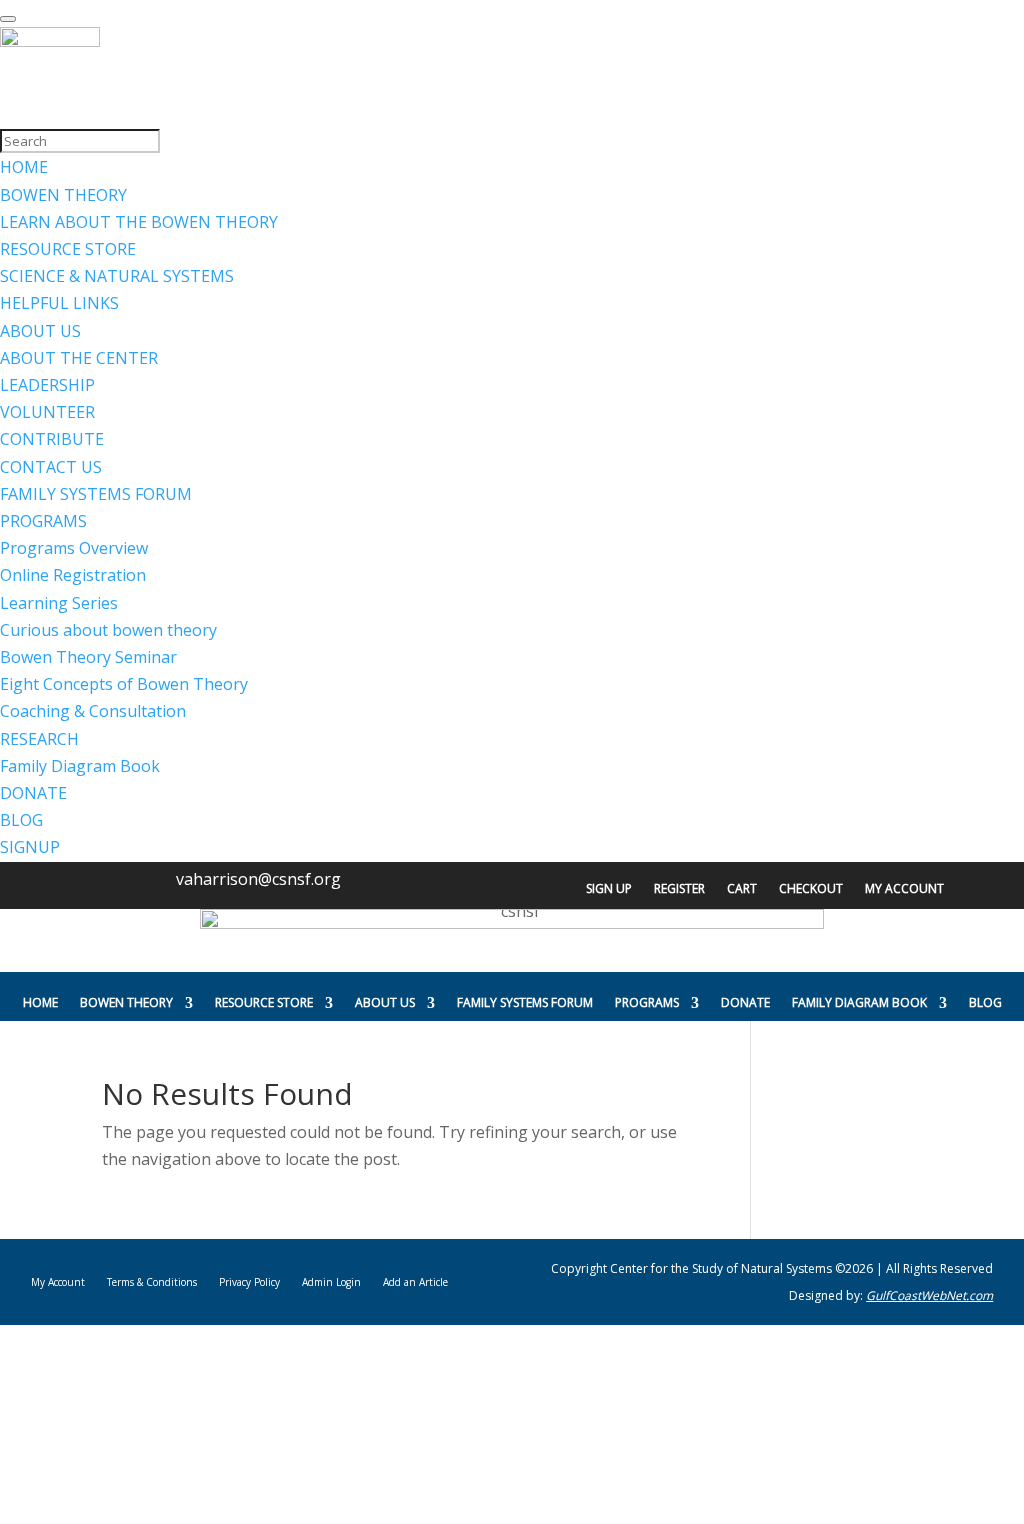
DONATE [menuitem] (33, 793)
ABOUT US (385, 1002)
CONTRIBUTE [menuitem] (52, 439)
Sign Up (609, 889)
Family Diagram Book (859, 1002)
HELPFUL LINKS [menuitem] (59, 303)
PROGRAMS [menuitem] (43, 521)
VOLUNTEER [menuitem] (47, 412)
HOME (40, 1002)
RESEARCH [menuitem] (39, 739)
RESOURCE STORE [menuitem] (68, 249)
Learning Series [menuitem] (59, 603)
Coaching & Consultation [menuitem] (93, 711)
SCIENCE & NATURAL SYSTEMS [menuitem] (117, 276)
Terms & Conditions (152, 1282)
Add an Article (415, 1282)
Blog (985, 1002)
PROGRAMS (647, 1002)
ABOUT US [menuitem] (40, 331)
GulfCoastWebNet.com (929, 1295)
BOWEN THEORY (126, 1002)
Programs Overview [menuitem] (74, 548)
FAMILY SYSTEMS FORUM (525, 1002)
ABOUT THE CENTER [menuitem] (79, 358)
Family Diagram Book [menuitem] (80, 766)
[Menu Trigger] (8, 19)
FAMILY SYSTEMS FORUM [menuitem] (96, 494)
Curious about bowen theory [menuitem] (108, 630)
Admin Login (331, 1282)
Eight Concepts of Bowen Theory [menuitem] (124, 684)
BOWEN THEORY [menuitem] (63, 195)
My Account (904, 889)
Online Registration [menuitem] (73, 575)
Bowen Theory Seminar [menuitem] (88, 657)
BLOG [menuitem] (21, 820)
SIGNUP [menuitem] (30, 847)
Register (679, 889)
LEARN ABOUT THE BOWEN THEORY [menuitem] (139, 222)
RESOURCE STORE (264, 1002)
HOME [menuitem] (24, 167)
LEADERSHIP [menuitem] (47, 385)
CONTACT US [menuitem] (51, 467)
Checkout (811, 889)
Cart (742, 889)
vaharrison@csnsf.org (258, 879)
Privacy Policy (249, 1282)
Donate (745, 1002)
